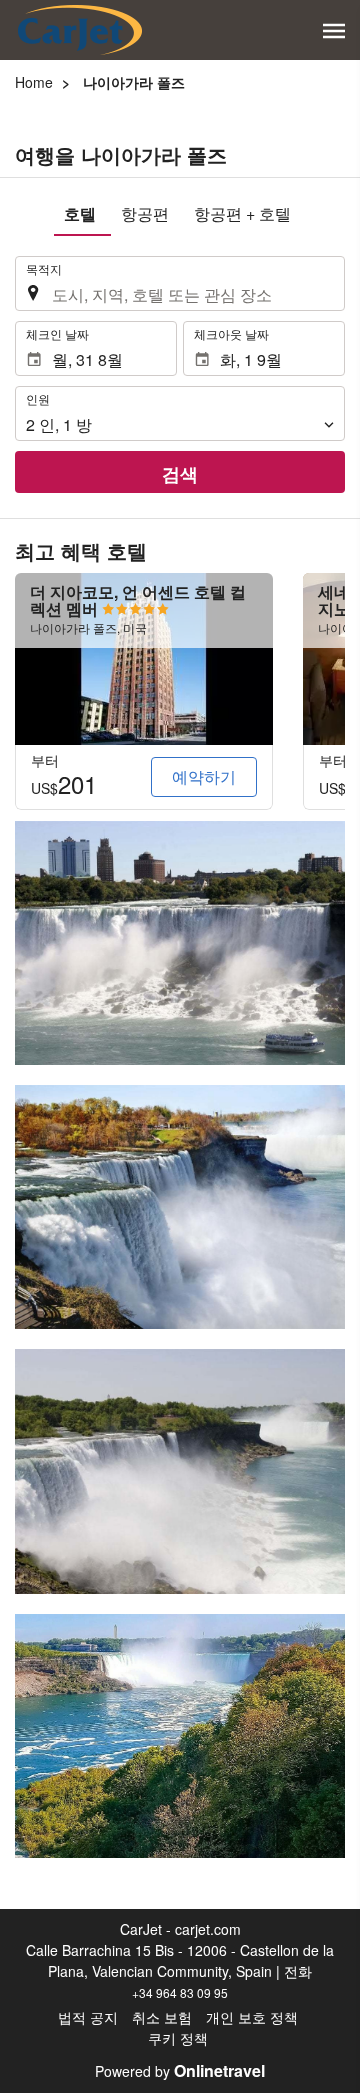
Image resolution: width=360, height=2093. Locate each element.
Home (34, 82)
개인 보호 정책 (252, 2017)
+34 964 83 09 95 (180, 1992)
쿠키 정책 (178, 2038)
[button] (334, 31)
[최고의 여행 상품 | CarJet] (80, 30)
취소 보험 (162, 2017)
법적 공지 (88, 2017)
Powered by (180, 2071)
